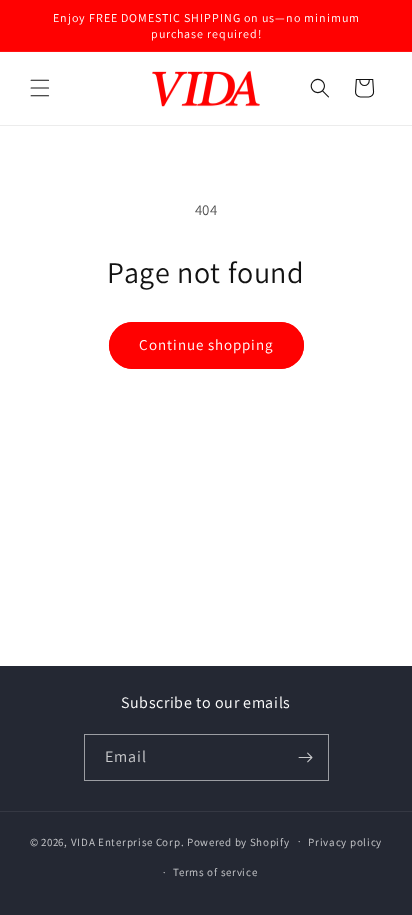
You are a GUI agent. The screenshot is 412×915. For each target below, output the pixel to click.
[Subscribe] (306, 757)
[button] (40, 88)
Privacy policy (345, 842)
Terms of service (215, 872)
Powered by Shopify (238, 841)
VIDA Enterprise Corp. (128, 841)
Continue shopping (206, 344)
